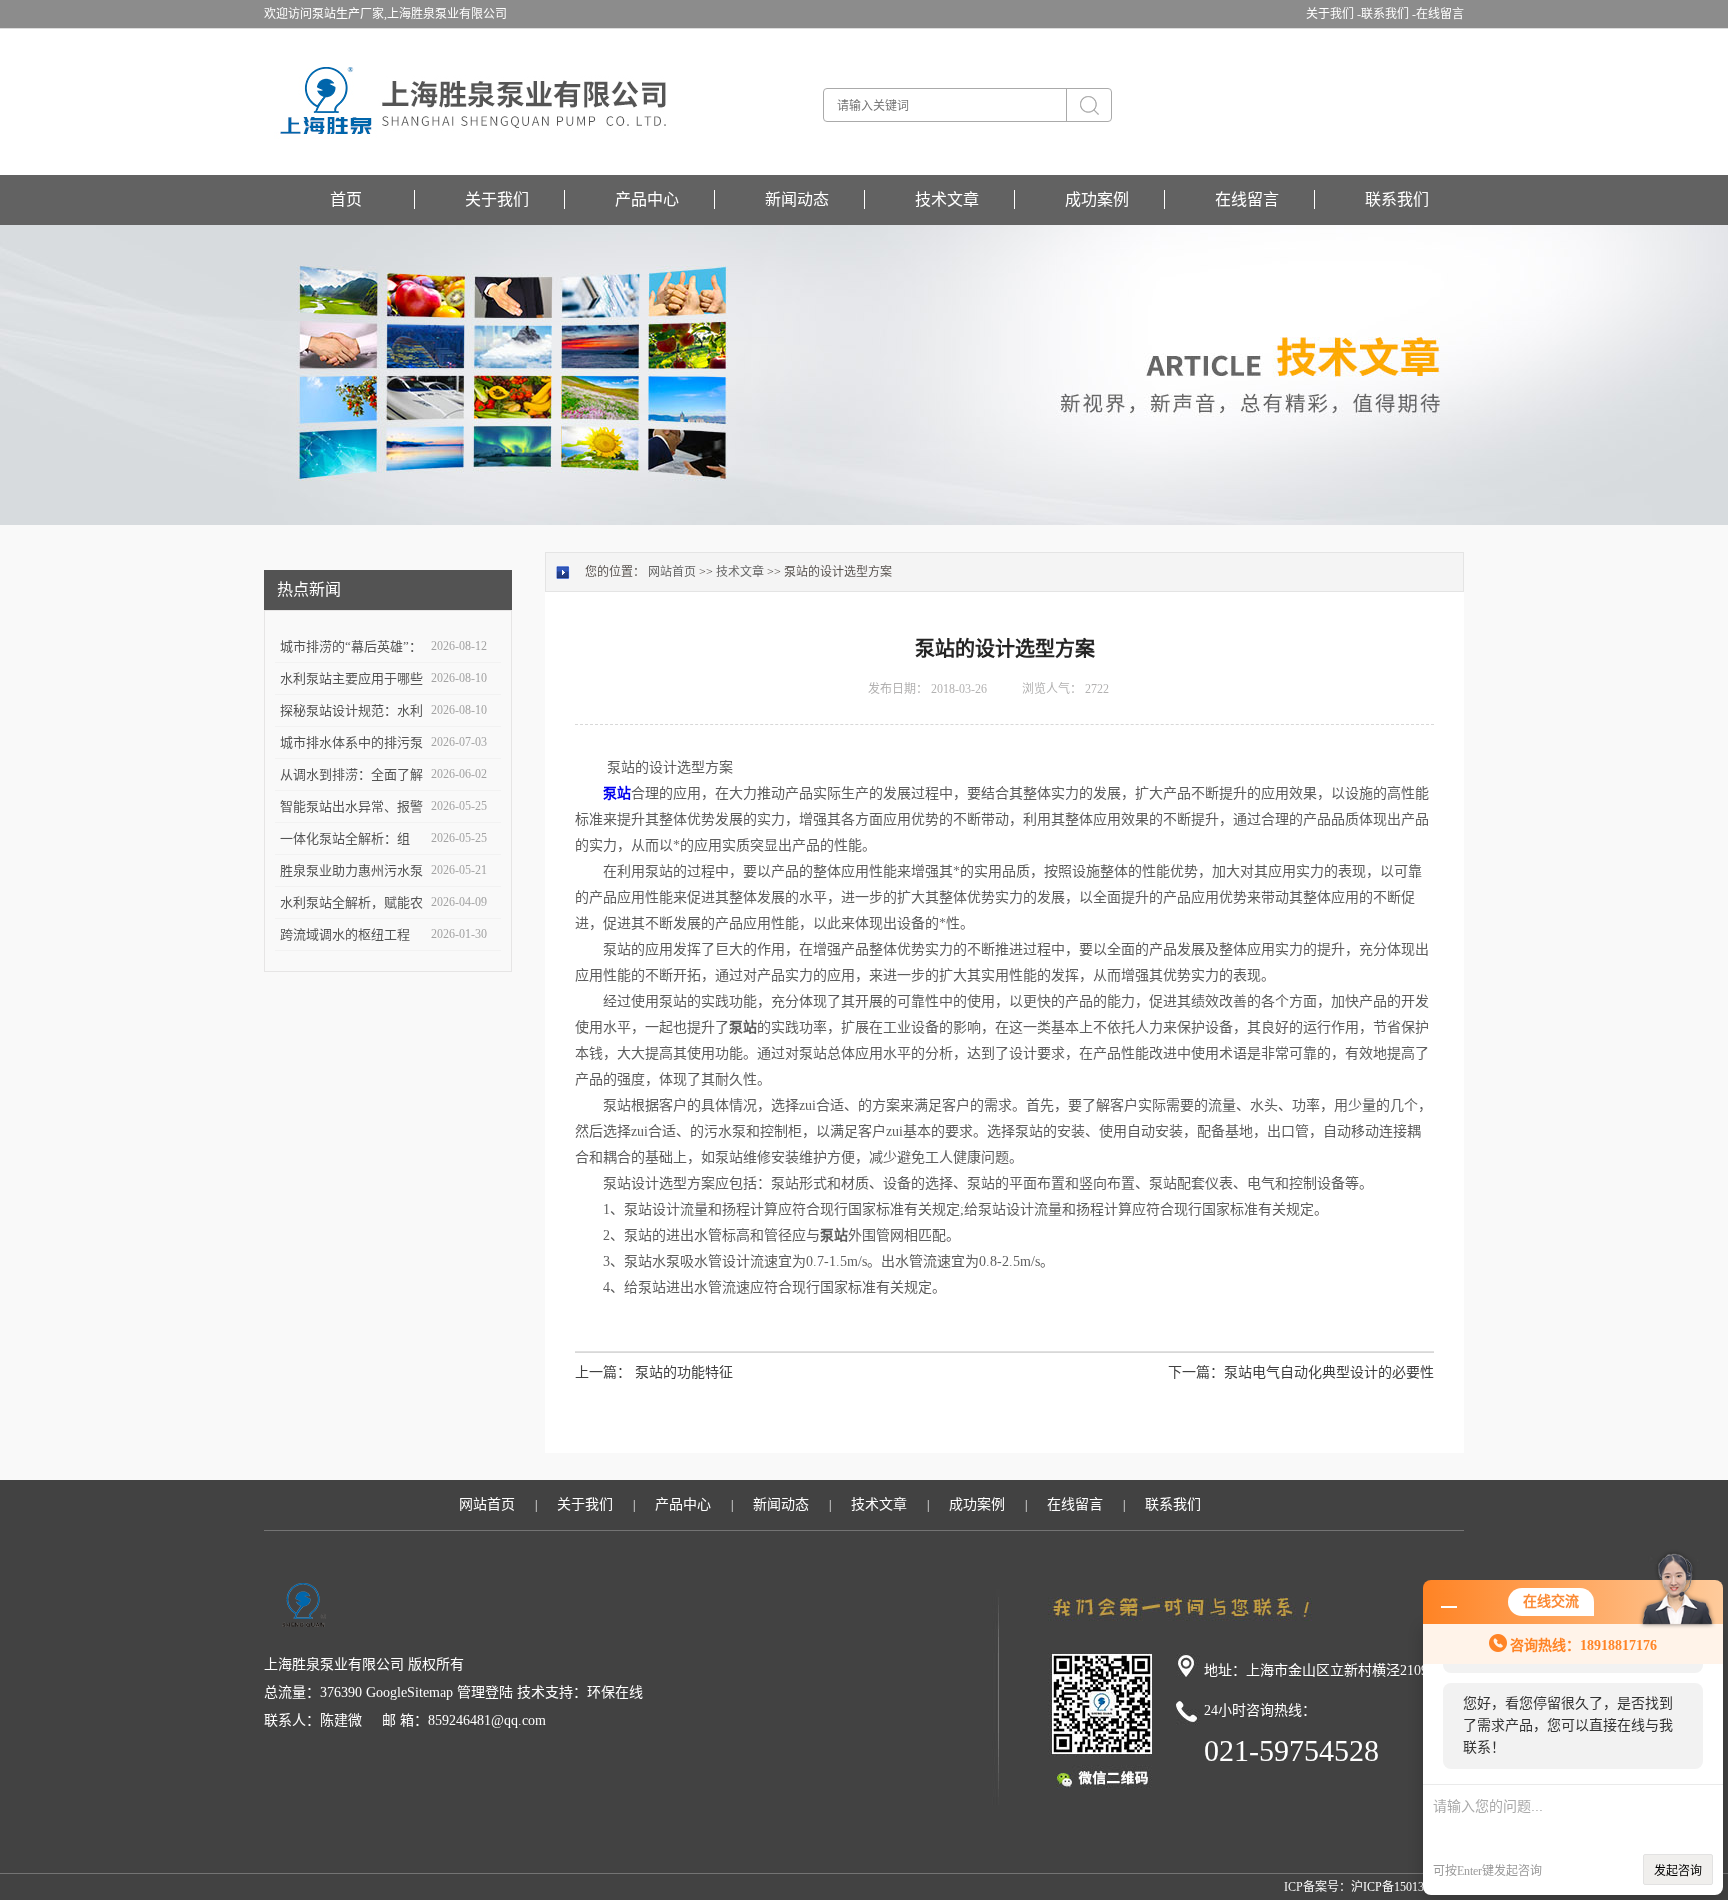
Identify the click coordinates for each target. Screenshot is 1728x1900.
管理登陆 (485, 1692)
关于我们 (497, 199)
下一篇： (1196, 1372)
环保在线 (615, 1692)
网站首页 (672, 572)
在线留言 (1440, 14)
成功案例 (1097, 199)
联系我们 (1397, 199)
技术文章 (947, 199)
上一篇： (603, 1372)
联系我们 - (1388, 14)
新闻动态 (797, 199)
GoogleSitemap (409, 1692)
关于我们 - (1333, 14)
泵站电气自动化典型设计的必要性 (1329, 1372)
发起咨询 (1678, 1871)
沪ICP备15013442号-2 (1407, 1887)
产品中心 (647, 199)
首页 (346, 199)
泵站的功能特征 (684, 1372)
